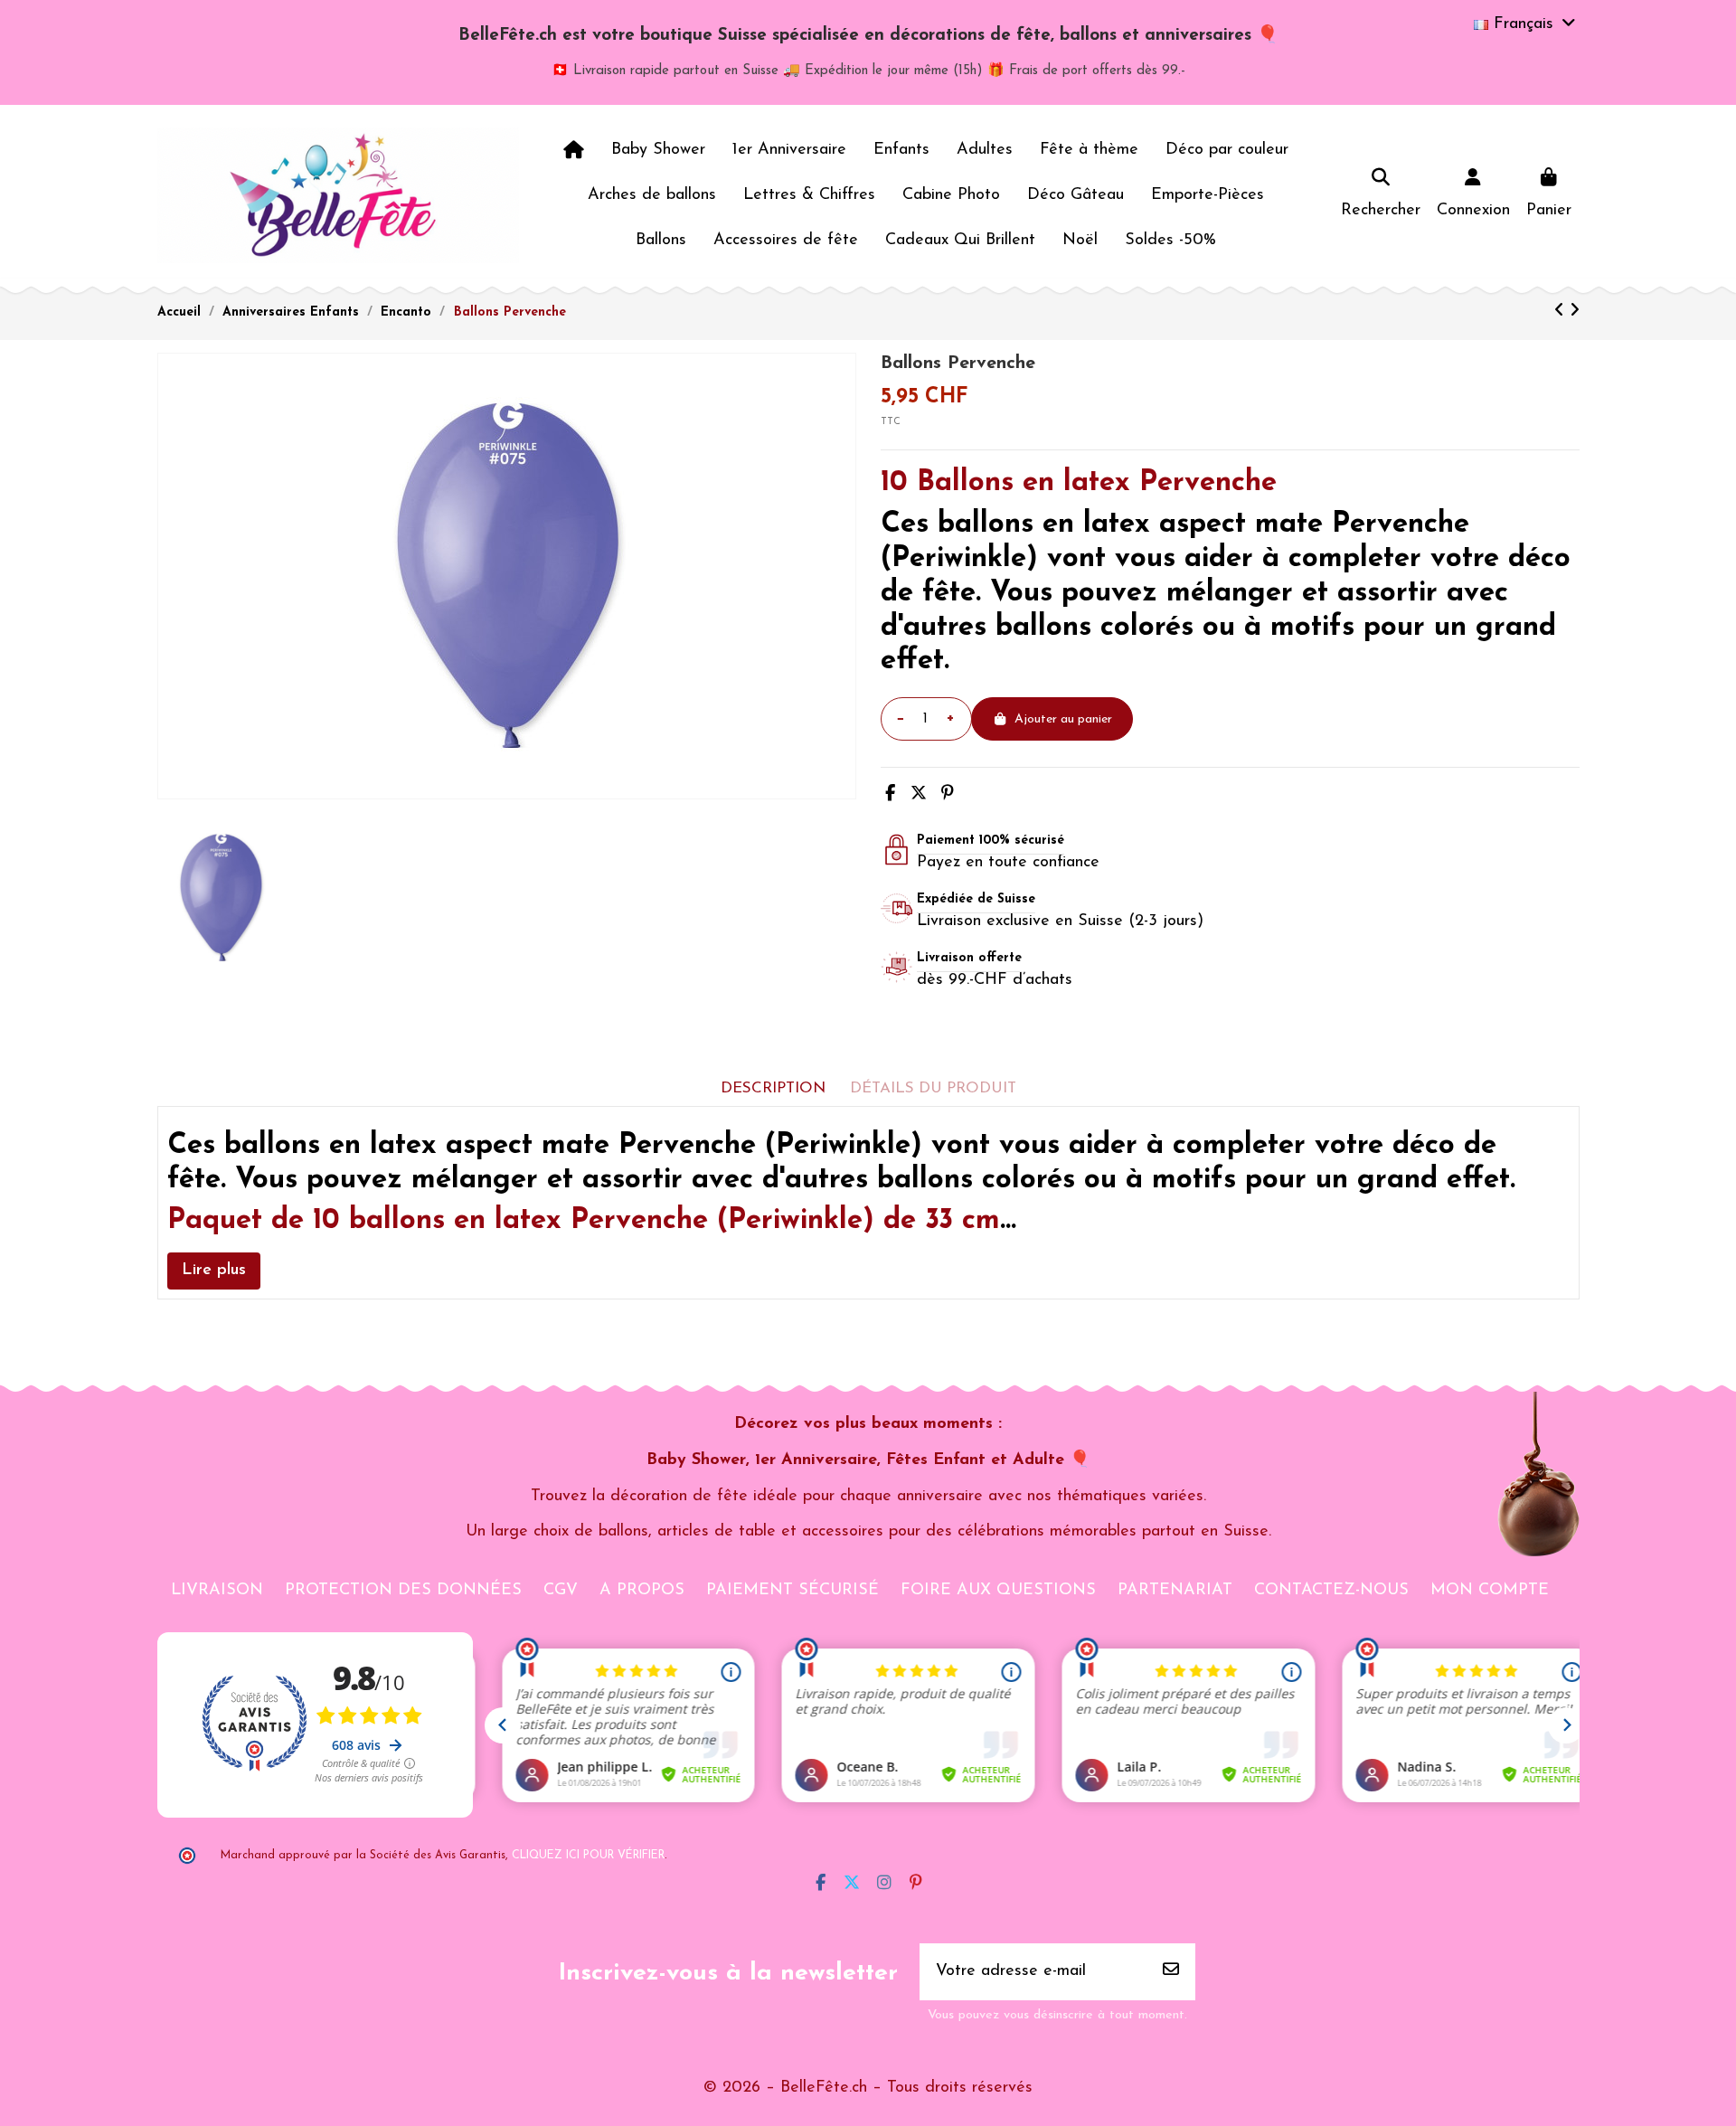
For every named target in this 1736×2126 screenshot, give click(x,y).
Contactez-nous (1331, 1591)
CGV (561, 1591)
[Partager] (890, 795)
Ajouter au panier (1063, 719)
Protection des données (403, 1591)
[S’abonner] (1171, 1972)
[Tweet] (919, 795)
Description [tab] (773, 1088)
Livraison (217, 1591)
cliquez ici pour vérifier (588, 1856)
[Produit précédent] (1562, 312)
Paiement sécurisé (793, 1591)
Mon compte (1490, 1591)
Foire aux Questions (998, 1591)
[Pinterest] (948, 795)
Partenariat (1175, 1591)
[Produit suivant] (1575, 312)
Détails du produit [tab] (933, 1088)
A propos (642, 1591)
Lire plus (214, 1271)
